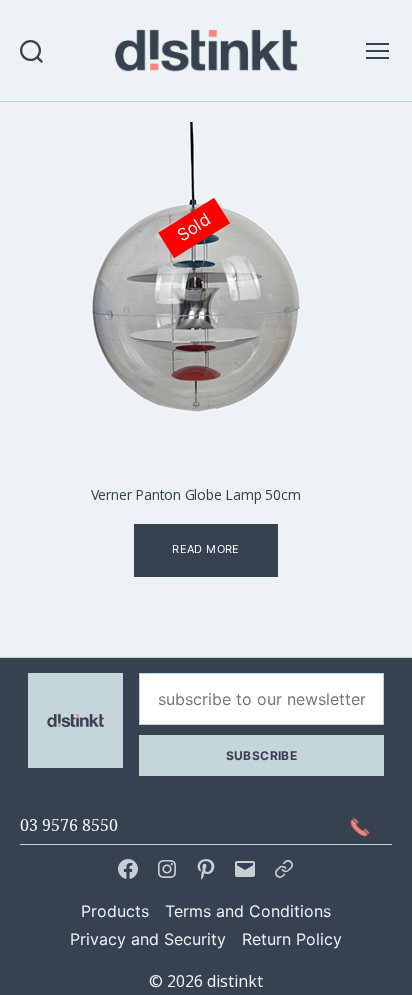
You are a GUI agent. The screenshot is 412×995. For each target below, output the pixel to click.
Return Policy (292, 939)
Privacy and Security (148, 939)
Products (115, 911)
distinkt (235, 981)
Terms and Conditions (248, 911)
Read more (205, 549)
